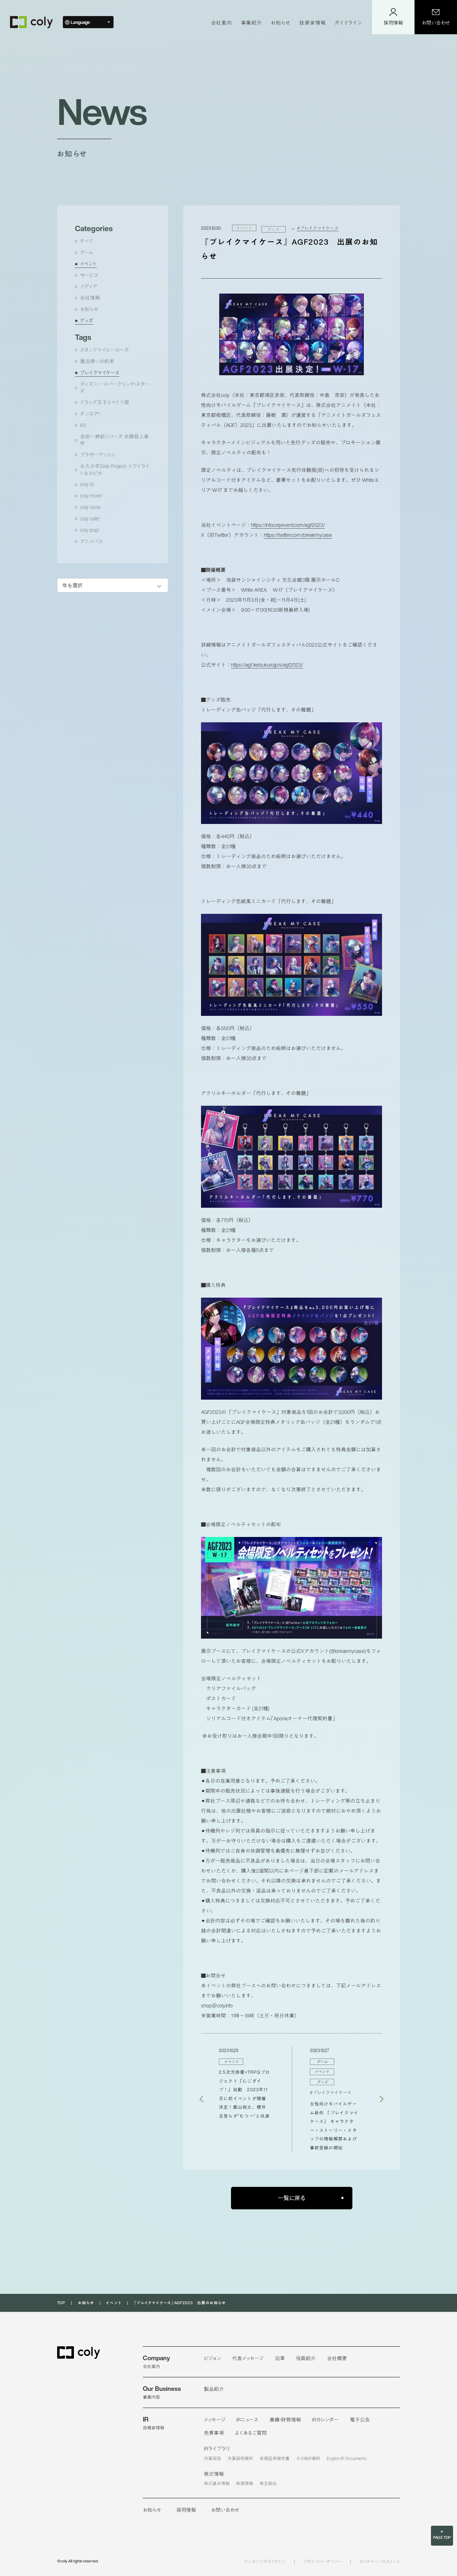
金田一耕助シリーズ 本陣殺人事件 (114, 440)
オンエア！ (90, 414)
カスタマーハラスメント (380, 2562)
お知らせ (89, 309)
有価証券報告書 (275, 2458)
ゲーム (87, 253)
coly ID (87, 484)
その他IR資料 (308, 2458)
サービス (89, 275)
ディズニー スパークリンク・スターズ (115, 388)
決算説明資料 (240, 2458)
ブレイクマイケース (100, 373)
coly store (90, 507)
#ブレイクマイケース (318, 228)
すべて (87, 241)
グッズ (87, 321)
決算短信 (212, 2458)
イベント (88, 264)
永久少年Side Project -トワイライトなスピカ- (115, 470)
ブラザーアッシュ (97, 455)
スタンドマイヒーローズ (104, 350)
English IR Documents (347, 2458)
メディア (89, 286)
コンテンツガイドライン (265, 2562)
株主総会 (268, 2483)
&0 (83, 425)
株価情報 (245, 2483)
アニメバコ (91, 541)
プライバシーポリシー (322, 2562)
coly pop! (89, 530)
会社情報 (90, 298)
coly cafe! (90, 519)
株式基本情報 (217, 2483)
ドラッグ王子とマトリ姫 (105, 402)
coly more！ (91, 496)
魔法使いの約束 (97, 361)
